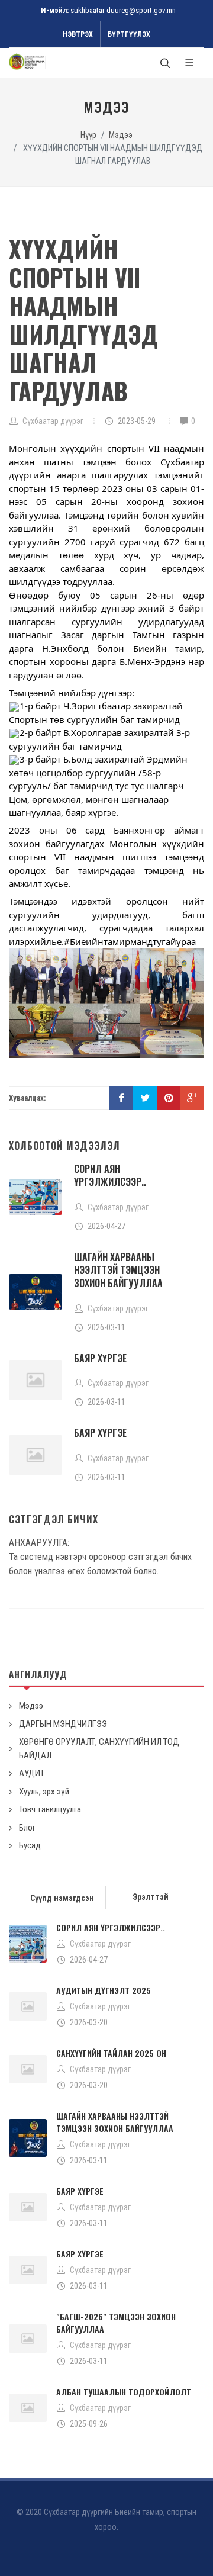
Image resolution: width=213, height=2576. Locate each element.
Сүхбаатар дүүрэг (100, 1944)
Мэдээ (121, 135)
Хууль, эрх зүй (44, 1792)
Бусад (30, 1845)
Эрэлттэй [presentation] (151, 1897)
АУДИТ (32, 1773)
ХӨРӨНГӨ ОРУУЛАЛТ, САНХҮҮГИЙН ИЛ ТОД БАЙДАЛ (99, 1749)
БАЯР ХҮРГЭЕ (100, 1358)
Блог (27, 1828)
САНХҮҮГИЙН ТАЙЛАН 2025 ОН (111, 2053)
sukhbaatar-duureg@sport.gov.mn (123, 10)
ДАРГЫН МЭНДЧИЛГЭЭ (63, 1724)
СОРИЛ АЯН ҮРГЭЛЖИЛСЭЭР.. (110, 1175)
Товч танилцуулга (50, 1809)
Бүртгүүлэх (129, 34)
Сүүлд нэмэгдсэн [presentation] (62, 1898)
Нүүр (88, 135)
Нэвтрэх (78, 34)
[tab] (62, 1897)
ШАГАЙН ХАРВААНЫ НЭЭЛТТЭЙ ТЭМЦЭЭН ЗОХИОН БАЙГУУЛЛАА (118, 1270)
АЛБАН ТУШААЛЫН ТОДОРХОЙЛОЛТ (124, 2392)
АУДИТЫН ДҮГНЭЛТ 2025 (104, 1990)
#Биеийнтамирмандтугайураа (130, 941)
